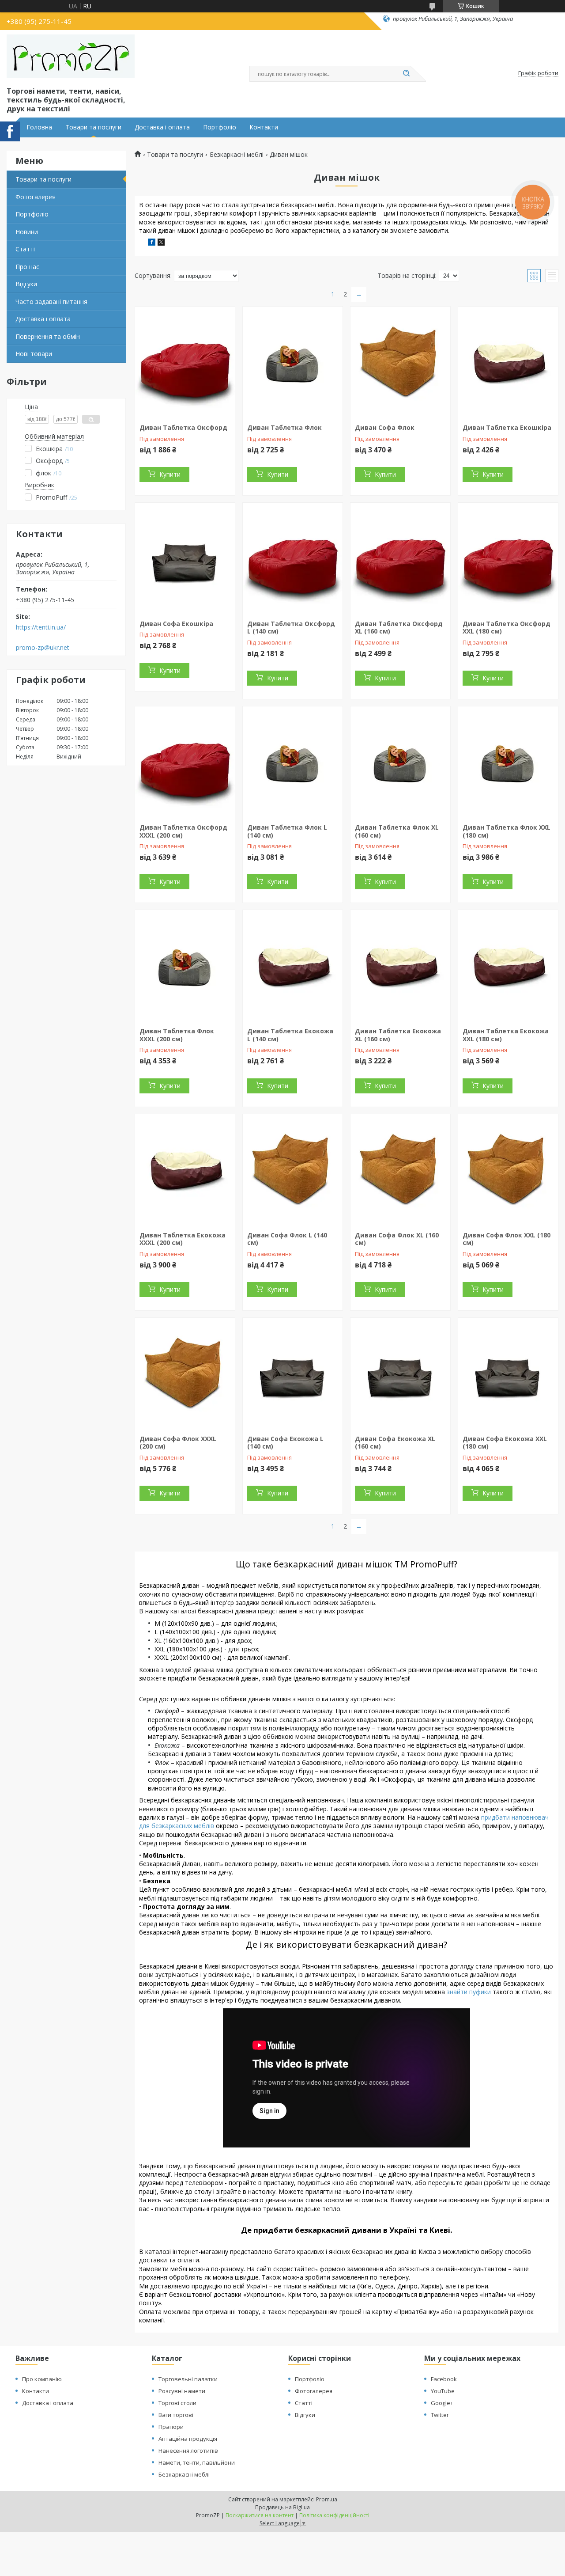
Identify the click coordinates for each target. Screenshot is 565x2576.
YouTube (443, 2391)
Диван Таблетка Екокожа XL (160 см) (398, 1035)
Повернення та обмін (48, 336)
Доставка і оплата (162, 127)
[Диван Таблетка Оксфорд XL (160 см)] (400, 558)
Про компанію (42, 2379)
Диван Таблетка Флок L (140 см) (287, 831)
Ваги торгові (176, 2415)
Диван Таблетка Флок (284, 427)
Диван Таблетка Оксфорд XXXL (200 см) (183, 831)
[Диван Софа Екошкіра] (185, 558)
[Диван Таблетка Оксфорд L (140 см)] (293, 558)
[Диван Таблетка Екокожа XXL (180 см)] (508, 965)
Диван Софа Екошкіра (176, 624)
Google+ (442, 2403)
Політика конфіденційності (334, 2515)
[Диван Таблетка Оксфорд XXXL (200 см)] (185, 762)
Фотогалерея (36, 197)
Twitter (440, 2415)
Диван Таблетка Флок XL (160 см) (397, 831)
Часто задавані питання (51, 302)
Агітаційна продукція (188, 2439)
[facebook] (152, 243)
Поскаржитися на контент (260, 2515)
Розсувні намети (182, 2391)
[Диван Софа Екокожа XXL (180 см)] (508, 1373)
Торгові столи (177, 2403)
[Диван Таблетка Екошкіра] (508, 362)
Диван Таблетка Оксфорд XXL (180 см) (507, 628)
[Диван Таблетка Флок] (293, 362)
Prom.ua (327, 2499)
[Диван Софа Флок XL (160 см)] (400, 1169)
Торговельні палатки (188, 2379)
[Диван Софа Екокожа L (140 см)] (293, 1373)
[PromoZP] (71, 57)
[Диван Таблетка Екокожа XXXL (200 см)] (185, 1169)
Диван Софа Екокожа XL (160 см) (395, 1443)
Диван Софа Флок (385, 427)
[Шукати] (406, 74)
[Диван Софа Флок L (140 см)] (293, 1169)
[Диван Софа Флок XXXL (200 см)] (185, 1373)
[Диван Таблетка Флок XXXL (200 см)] (185, 965)
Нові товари (34, 354)
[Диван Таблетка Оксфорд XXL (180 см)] (508, 558)
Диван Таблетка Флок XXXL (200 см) (177, 1035)
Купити (170, 474)
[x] (161, 243)
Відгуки (26, 284)
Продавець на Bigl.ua (282, 2507)
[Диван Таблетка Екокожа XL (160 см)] (400, 965)
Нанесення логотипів (188, 2451)
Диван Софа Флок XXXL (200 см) (178, 1443)
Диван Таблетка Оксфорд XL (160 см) (399, 628)
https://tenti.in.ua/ (41, 627)
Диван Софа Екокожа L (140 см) (285, 1443)
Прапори (171, 2427)
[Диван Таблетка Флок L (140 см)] (293, 762)
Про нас (27, 267)
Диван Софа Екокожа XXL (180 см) (505, 1443)
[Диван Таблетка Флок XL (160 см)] (400, 762)
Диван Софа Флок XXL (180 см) (507, 1239)
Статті (25, 249)
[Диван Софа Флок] (400, 362)
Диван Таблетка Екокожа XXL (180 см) (506, 1035)
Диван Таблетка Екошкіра (507, 427)
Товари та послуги (93, 127)
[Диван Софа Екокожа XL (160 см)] (400, 1373)
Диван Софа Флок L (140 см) (287, 1239)
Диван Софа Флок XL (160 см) (397, 1239)
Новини (27, 232)
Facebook (444, 2379)
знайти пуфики (469, 1992)
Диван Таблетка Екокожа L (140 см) (290, 1035)
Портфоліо (220, 127)
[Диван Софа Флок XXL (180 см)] (508, 1169)
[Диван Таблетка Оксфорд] (185, 362)
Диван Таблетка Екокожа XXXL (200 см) (183, 1239)
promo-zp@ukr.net (43, 648)
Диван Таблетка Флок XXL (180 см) (507, 831)
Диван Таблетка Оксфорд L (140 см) (291, 628)
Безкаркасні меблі (237, 155)
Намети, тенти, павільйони (197, 2462)
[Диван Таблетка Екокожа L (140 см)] (293, 965)
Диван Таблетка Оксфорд (183, 427)
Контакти (264, 127)
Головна (39, 127)
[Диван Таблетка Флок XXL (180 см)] (508, 762)
